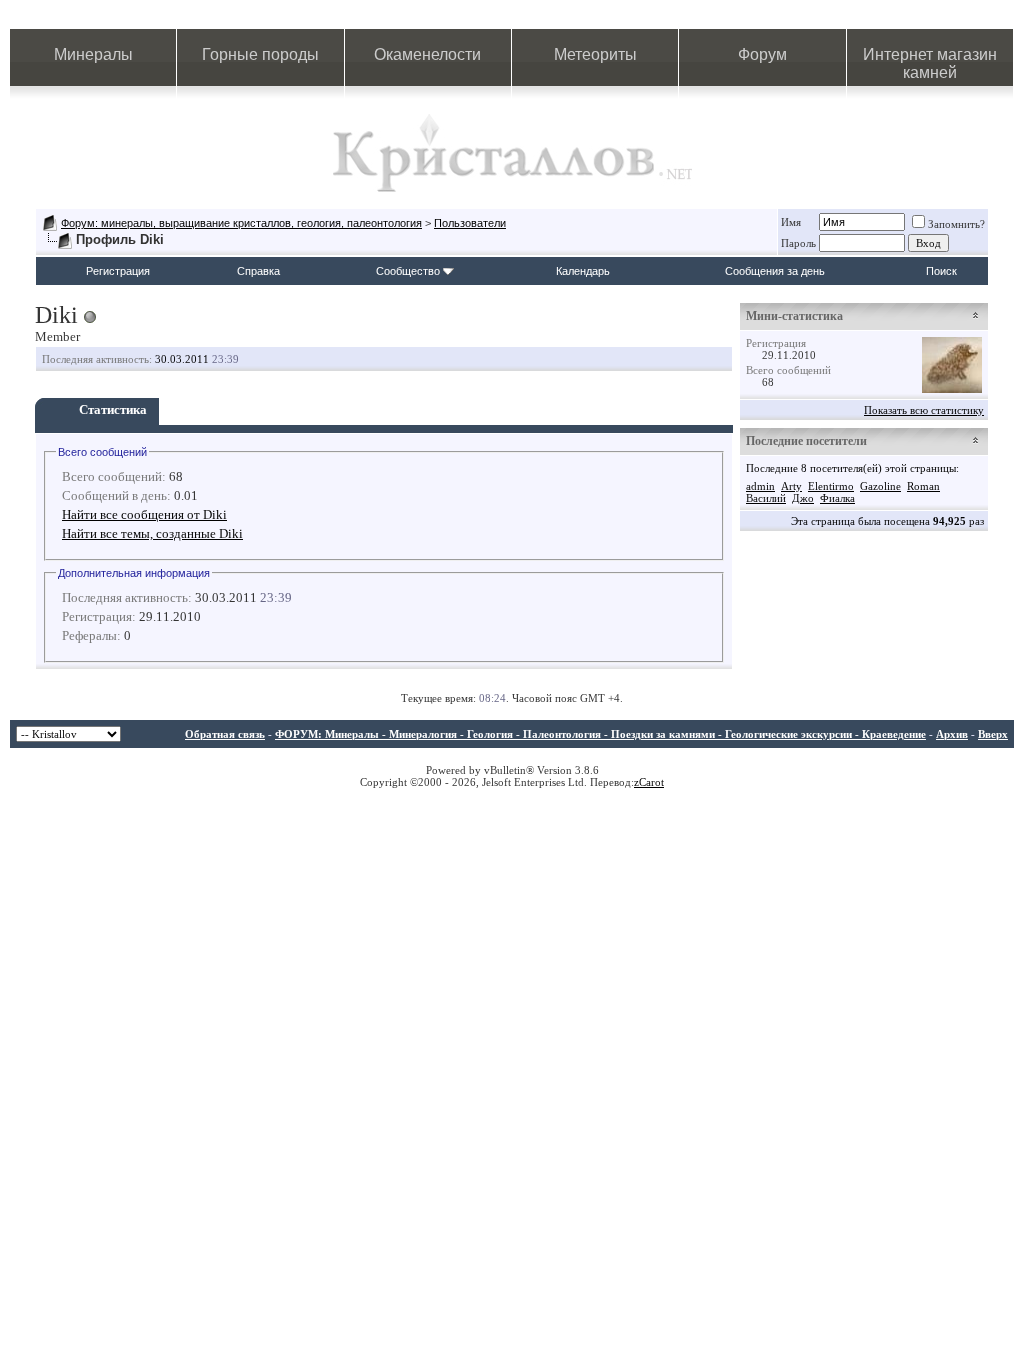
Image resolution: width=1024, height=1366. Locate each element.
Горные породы (260, 54)
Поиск (941, 271)
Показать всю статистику (924, 410)
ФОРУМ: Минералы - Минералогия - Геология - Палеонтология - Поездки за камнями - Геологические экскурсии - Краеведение (600, 734)
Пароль (798, 243)
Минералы (93, 54)
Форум (762, 54)
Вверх (993, 734)
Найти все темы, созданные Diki (152, 533)
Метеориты (595, 54)
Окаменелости (427, 54)
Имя (791, 222)
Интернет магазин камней (930, 63)
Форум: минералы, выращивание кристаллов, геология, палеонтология (241, 223)
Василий (766, 498)
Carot (651, 782)
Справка (258, 271)
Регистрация (118, 271)
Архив (952, 734)
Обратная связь (225, 734)
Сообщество (408, 271)
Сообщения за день (775, 271)
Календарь (583, 271)
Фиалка (837, 498)
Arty (791, 486)
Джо (803, 498)
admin (760, 486)
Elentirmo (831, 486)
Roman (923, 486)
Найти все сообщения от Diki (144, 514)
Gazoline (880, 486)
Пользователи (470, 223)
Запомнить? (956, 224)
